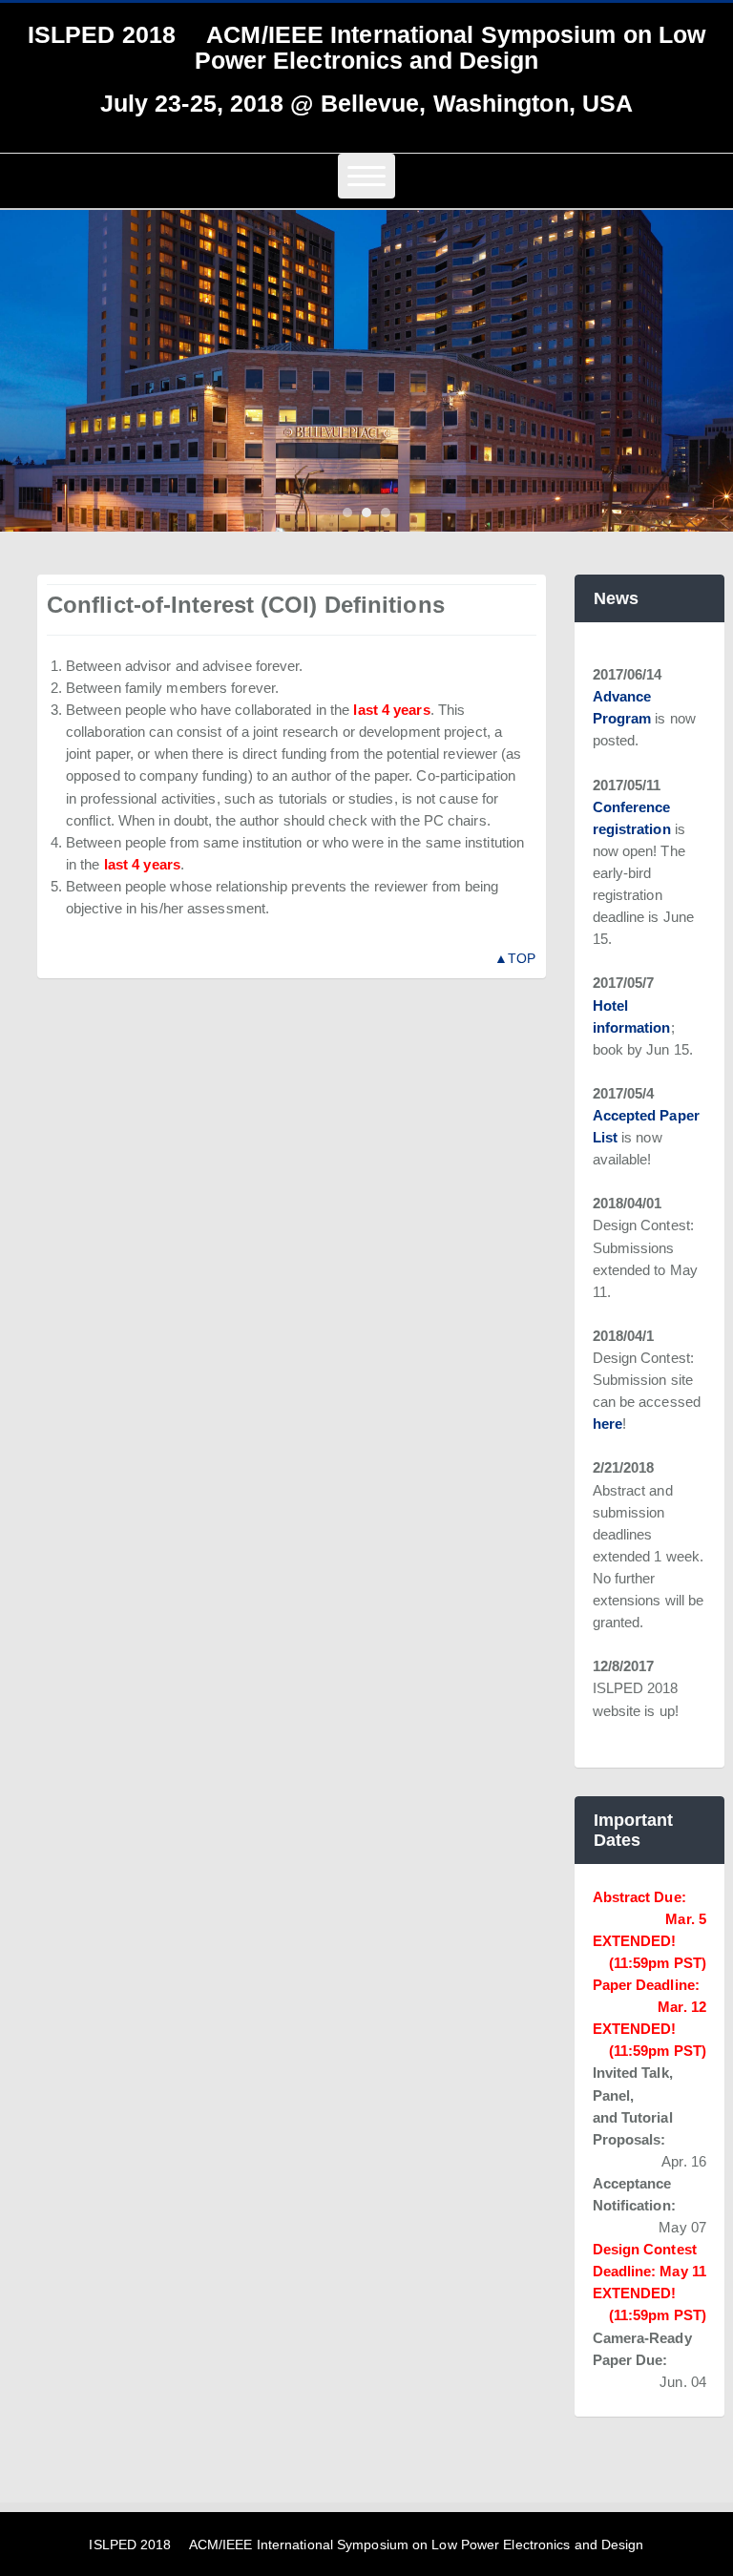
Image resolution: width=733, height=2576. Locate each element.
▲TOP (515, 958)
